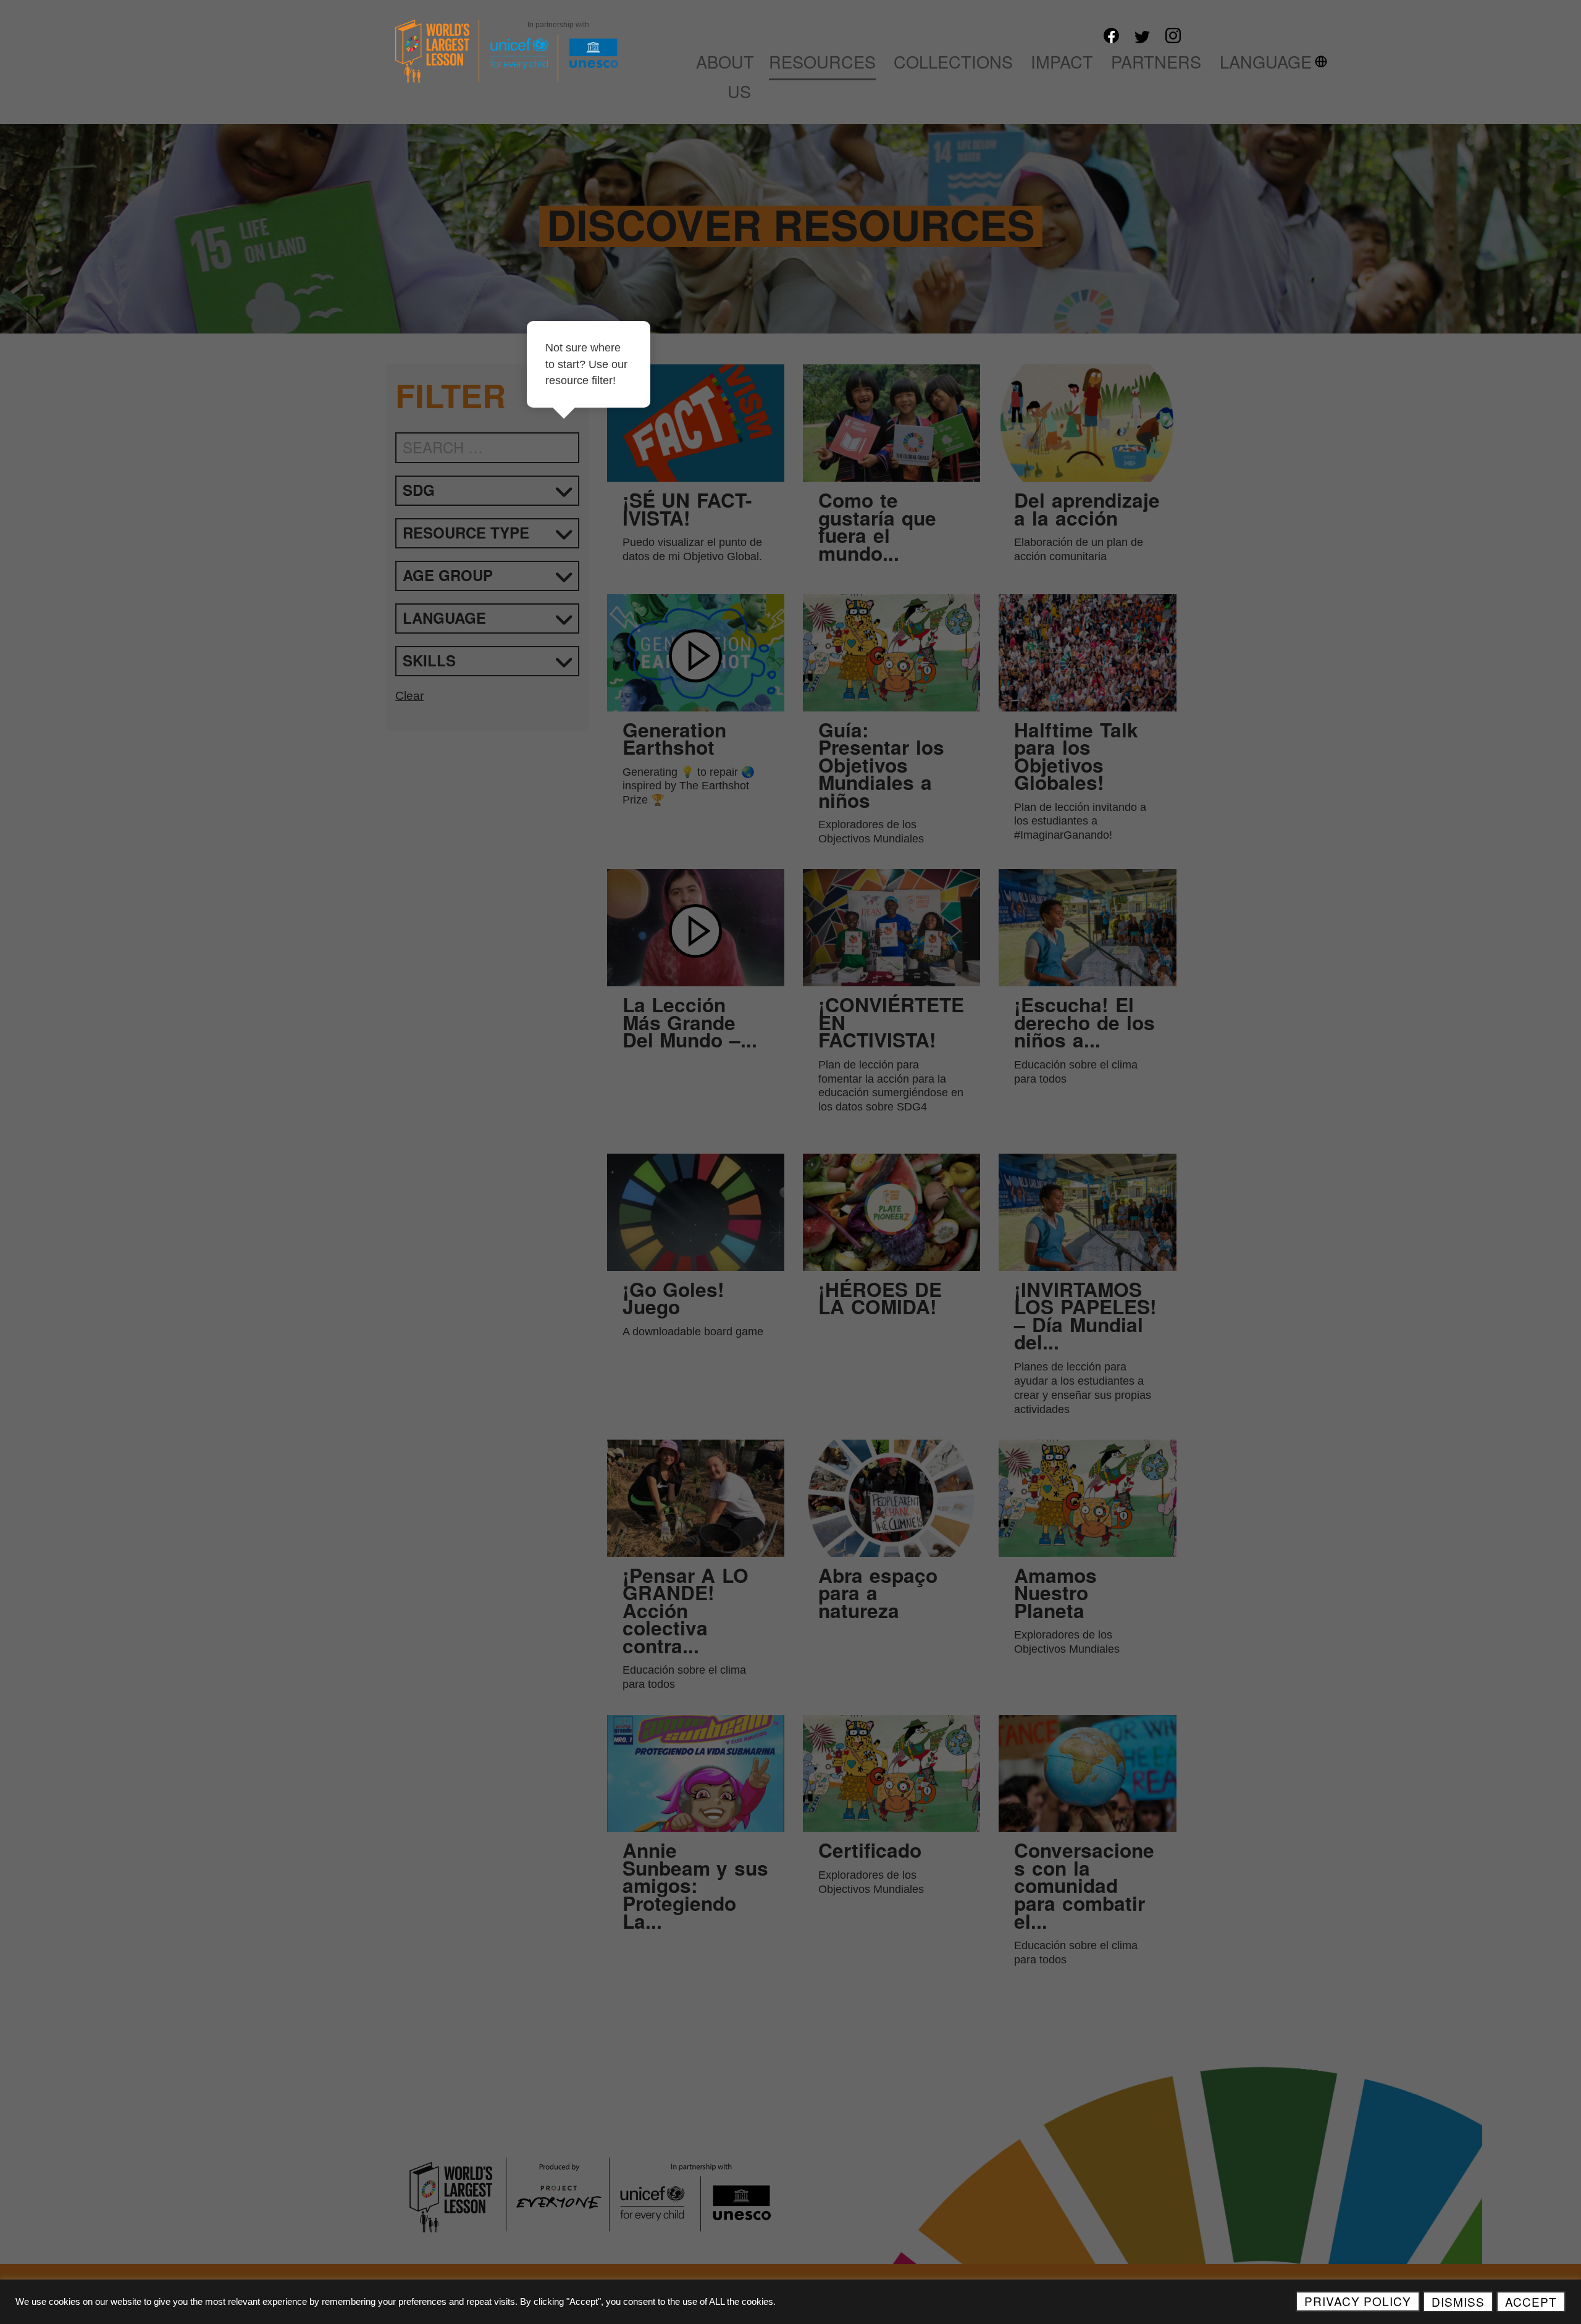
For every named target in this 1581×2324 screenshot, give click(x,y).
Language (1266, 61)
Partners (1156, 61)
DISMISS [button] (1458, 2301)
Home (652, 61)
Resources (822, 61)
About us (725, 76)
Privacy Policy (1358, 2301)
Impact (1062, 61)
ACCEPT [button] (1531, 2301)
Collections (953, 61)
